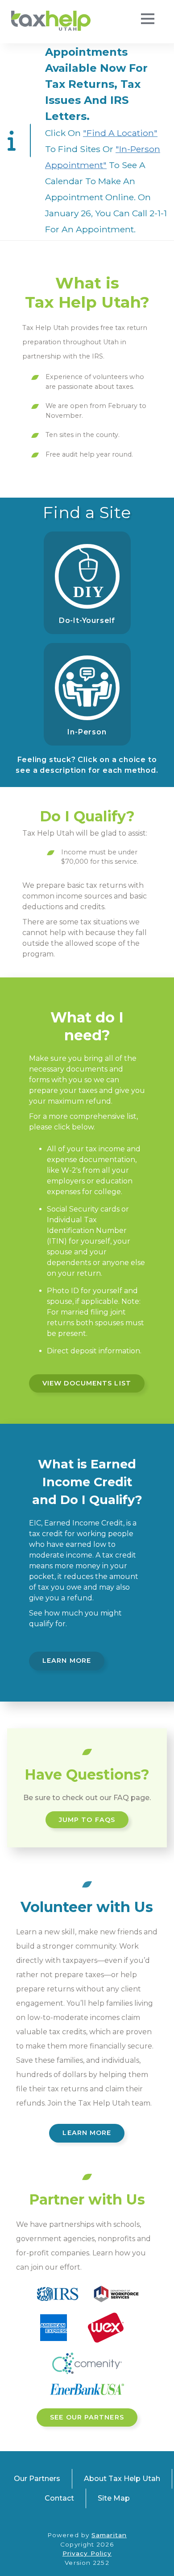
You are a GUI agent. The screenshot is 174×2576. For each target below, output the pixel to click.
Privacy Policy (87, 2553)
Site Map (114, 2498)
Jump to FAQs (87, 1820)
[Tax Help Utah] (51, 21)
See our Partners (87, 2417)
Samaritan (109, 2535)
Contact (59, 2498)
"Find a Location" (120, 133)
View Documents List (87, 1383)
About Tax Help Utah (122, 2479)
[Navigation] (147, 20)
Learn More (67, 1661)
